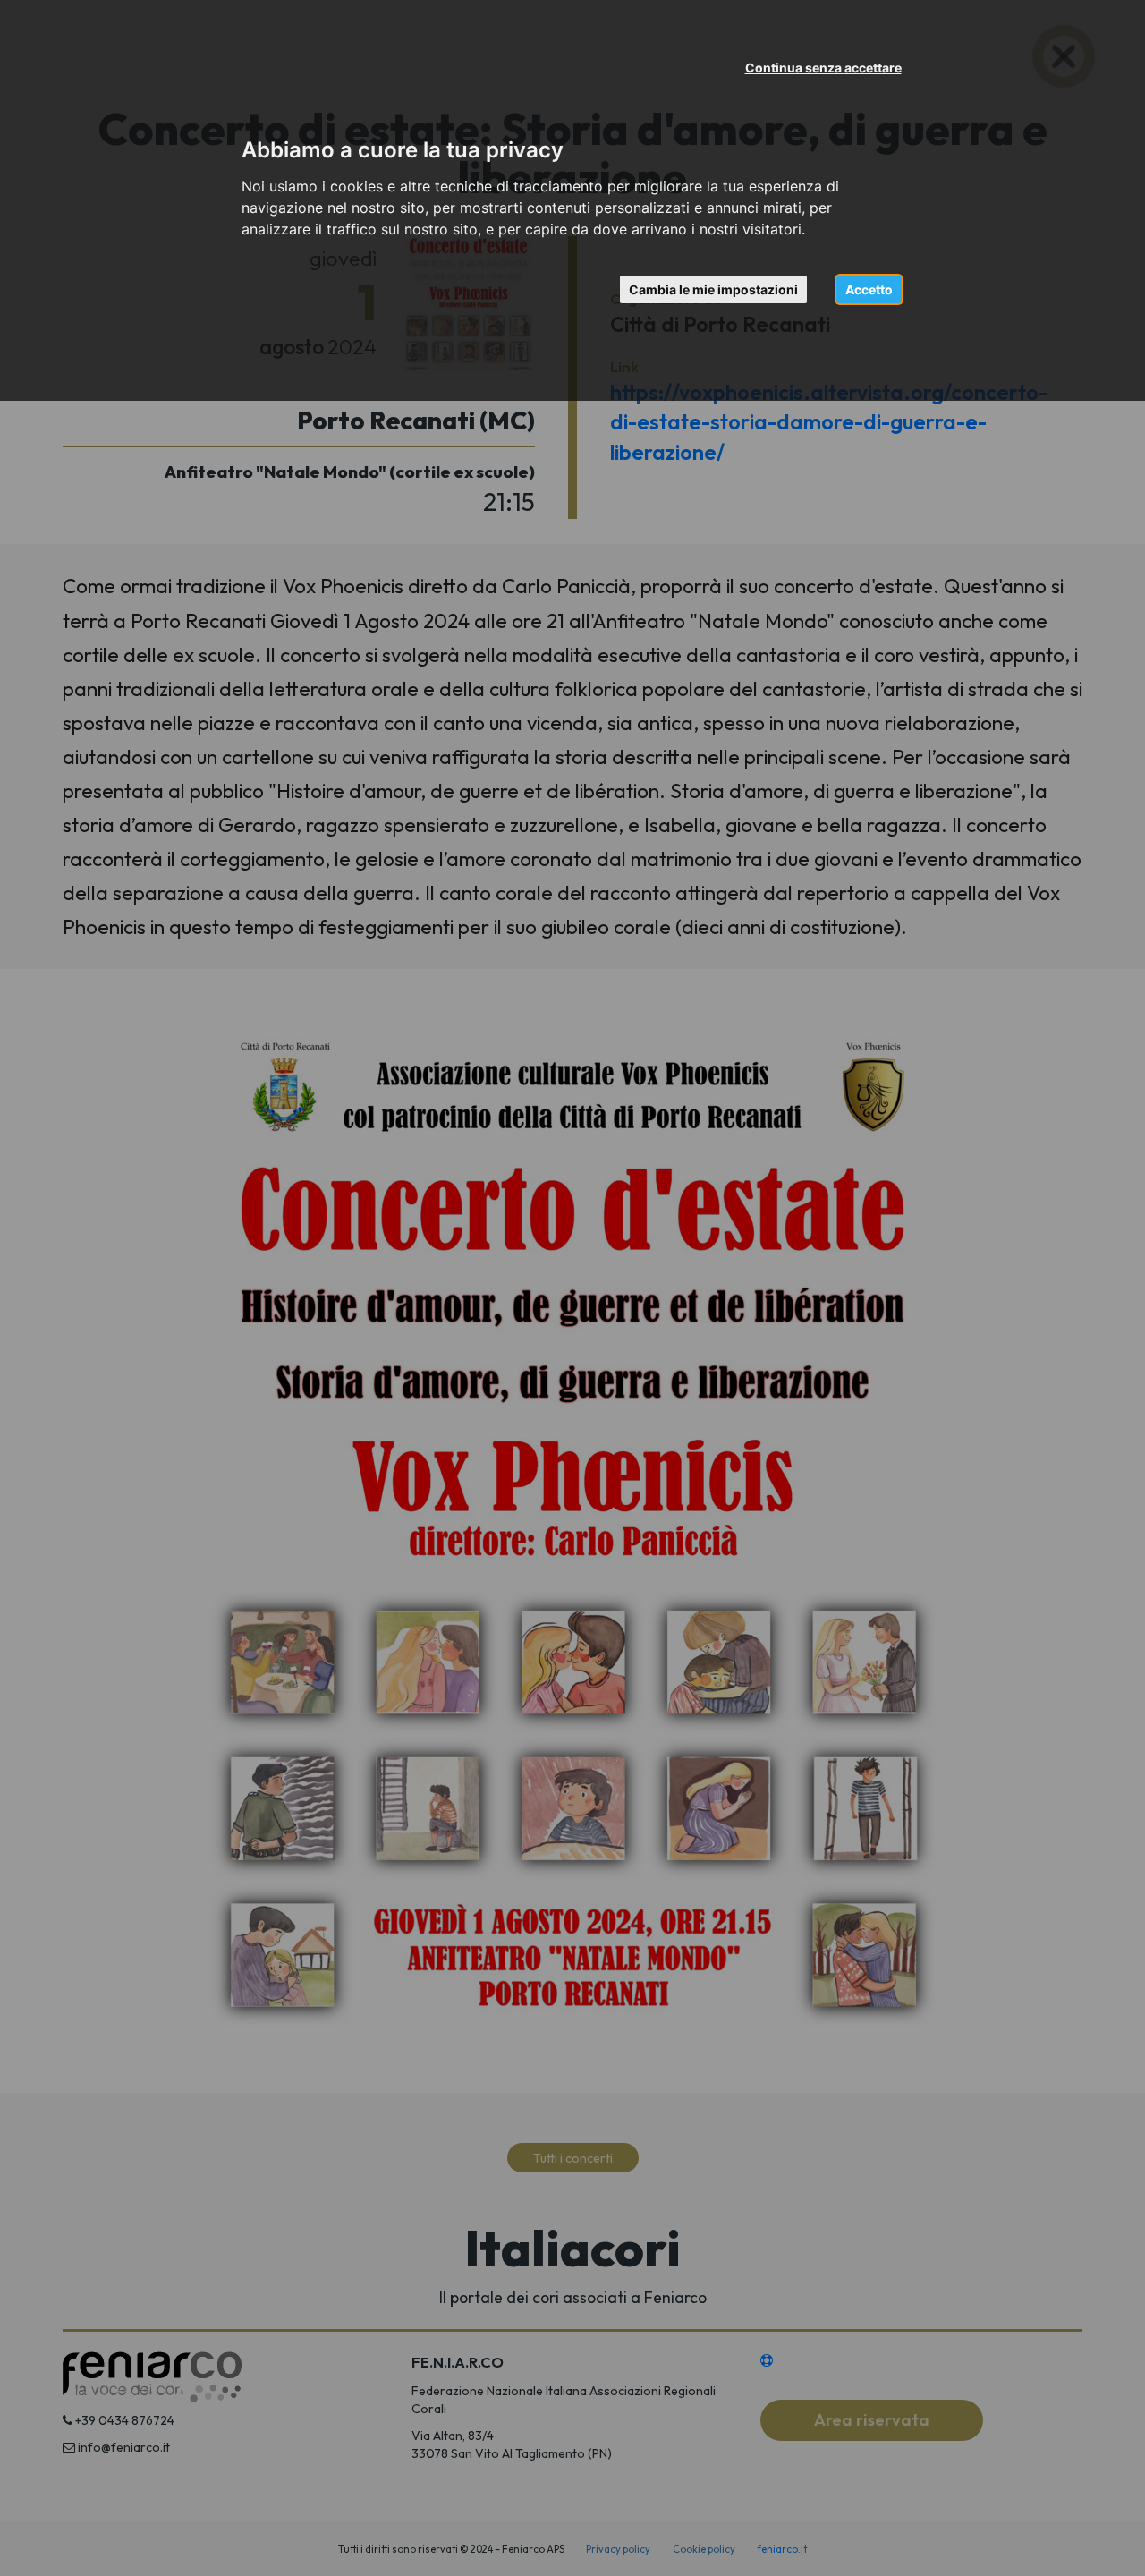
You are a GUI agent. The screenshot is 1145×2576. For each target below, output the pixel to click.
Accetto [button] (869, 289)
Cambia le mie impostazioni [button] (713, 289)
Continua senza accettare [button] (823, 68)
